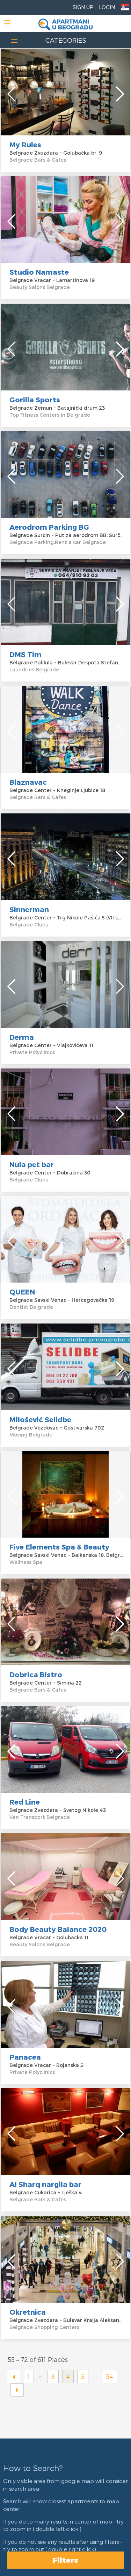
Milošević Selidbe (40, 1419)
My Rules (25, 144)
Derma (22, 1037)
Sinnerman (29, 909)
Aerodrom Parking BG (49, 527)
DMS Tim (26, 654)
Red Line (25, 1802)
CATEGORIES (66, 40)
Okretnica (28, 2312)
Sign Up (83, 7)
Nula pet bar (32, 1164)
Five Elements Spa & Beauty (59, 1547)
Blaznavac (28, 782)
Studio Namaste (39, 272)
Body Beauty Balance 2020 (58, 1929)
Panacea (25, 2057)
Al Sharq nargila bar (45, 2184)
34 (110, 2376)
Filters (65, 2560)
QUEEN (22, 1292)
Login (107, 7)
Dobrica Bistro (36, 1674)
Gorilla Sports (35, 400)
